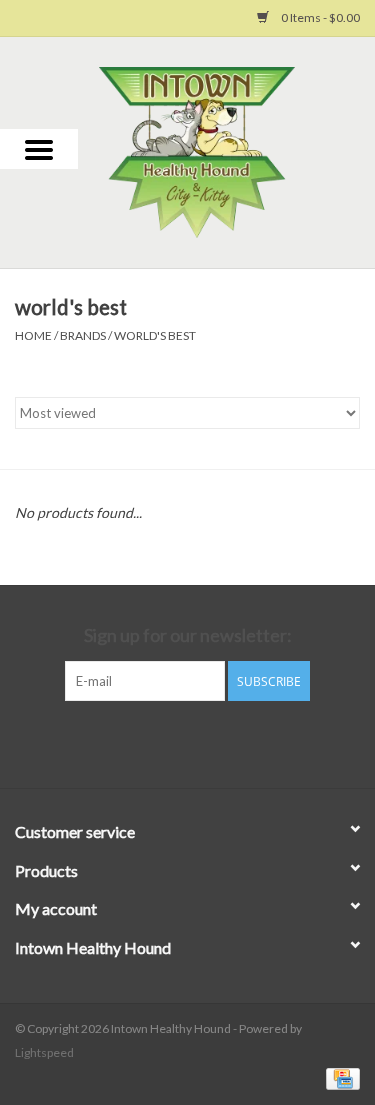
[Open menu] (39, 149)
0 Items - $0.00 (319, 17)
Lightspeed (44, 1052)
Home (33, 335)
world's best (155, 335)
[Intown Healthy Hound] (227, 150)
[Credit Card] (339, 1077)
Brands (83, 335)
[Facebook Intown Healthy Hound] (170, 742)
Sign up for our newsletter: (188, 635)
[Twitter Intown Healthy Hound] (205, 742)
